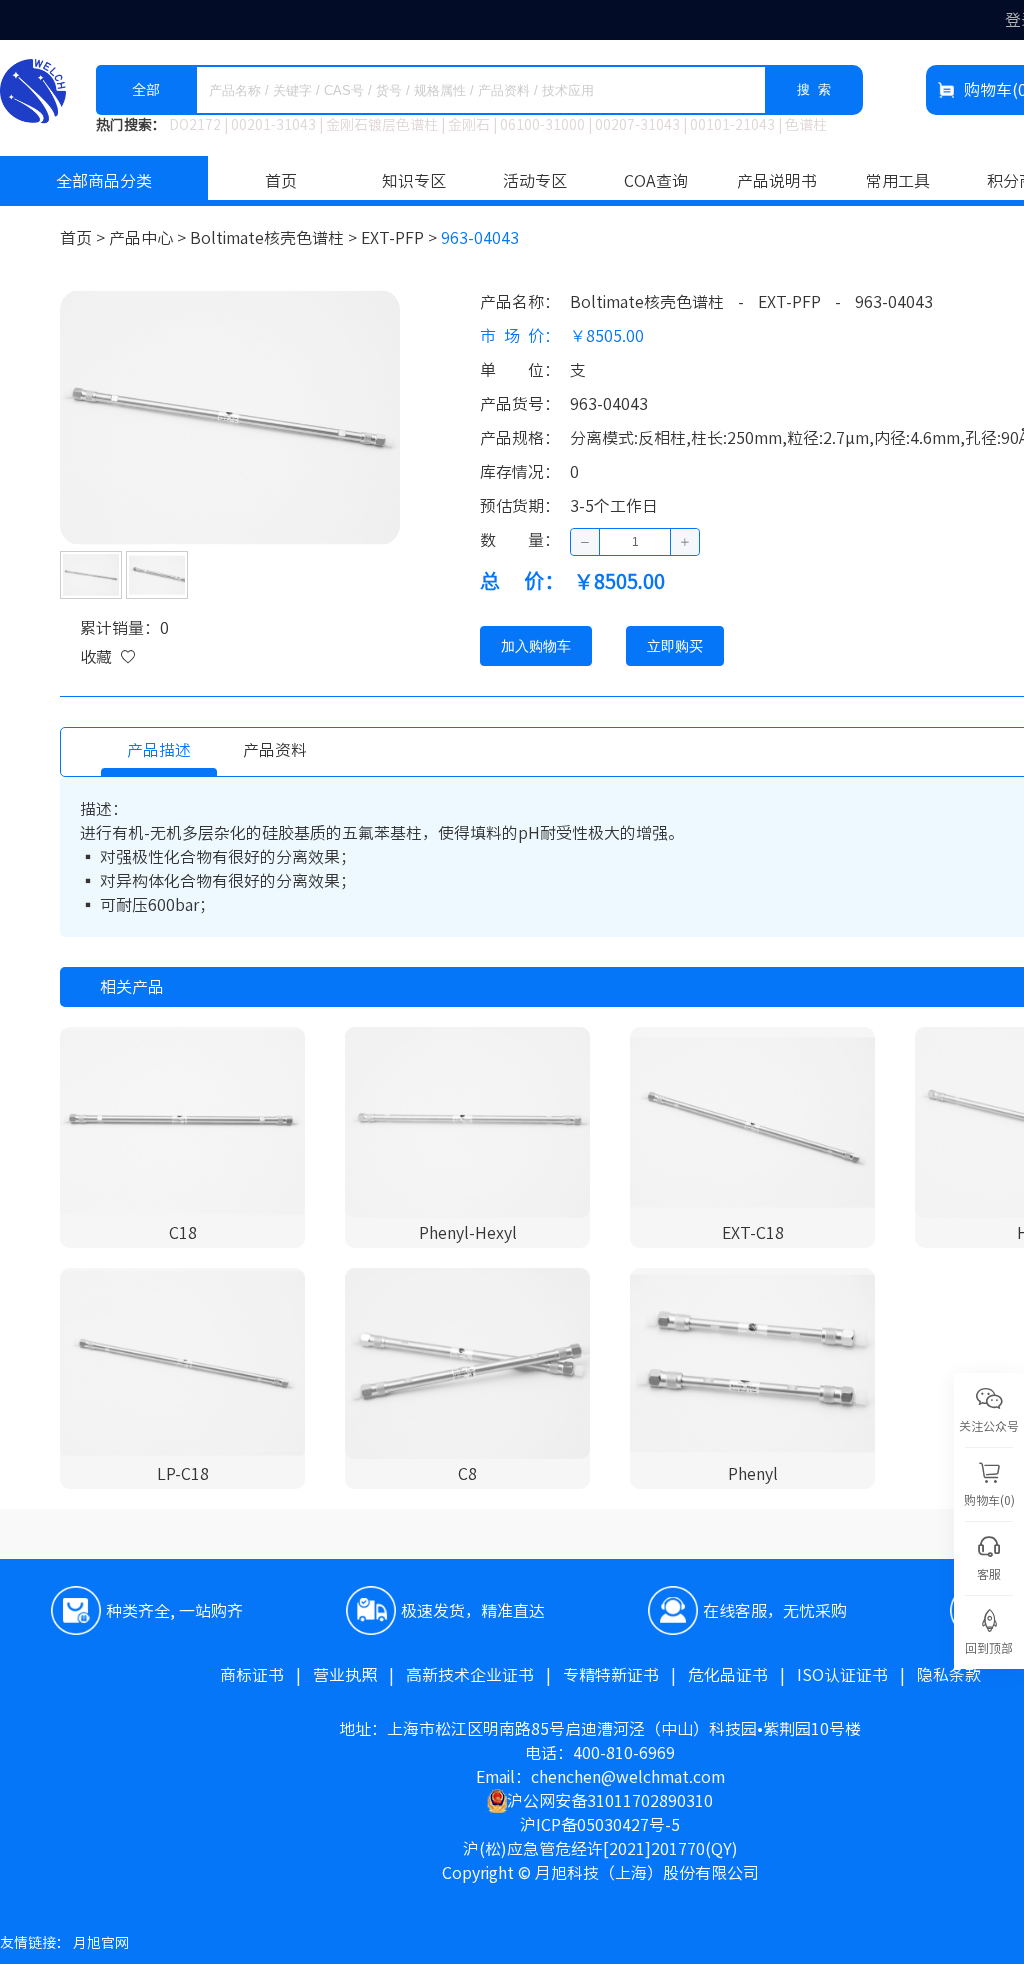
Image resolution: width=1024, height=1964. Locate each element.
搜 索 (814, 89)
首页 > (84, 238)
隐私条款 (949, 1675)
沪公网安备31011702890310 (610, 1801)
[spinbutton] (635, 542)
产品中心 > (149, 238)
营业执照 (359, 1675)
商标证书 (266, 1675)
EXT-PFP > (401, 238)
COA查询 (656, 181)
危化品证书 (742, 1675)
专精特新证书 (625, 1675)
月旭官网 (101, 1943)
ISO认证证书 (857, 1675)
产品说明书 (777, 181)
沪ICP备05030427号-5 (600, 1825)
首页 (281, 181)
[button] (585, 542)
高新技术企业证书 (484, 1675)
